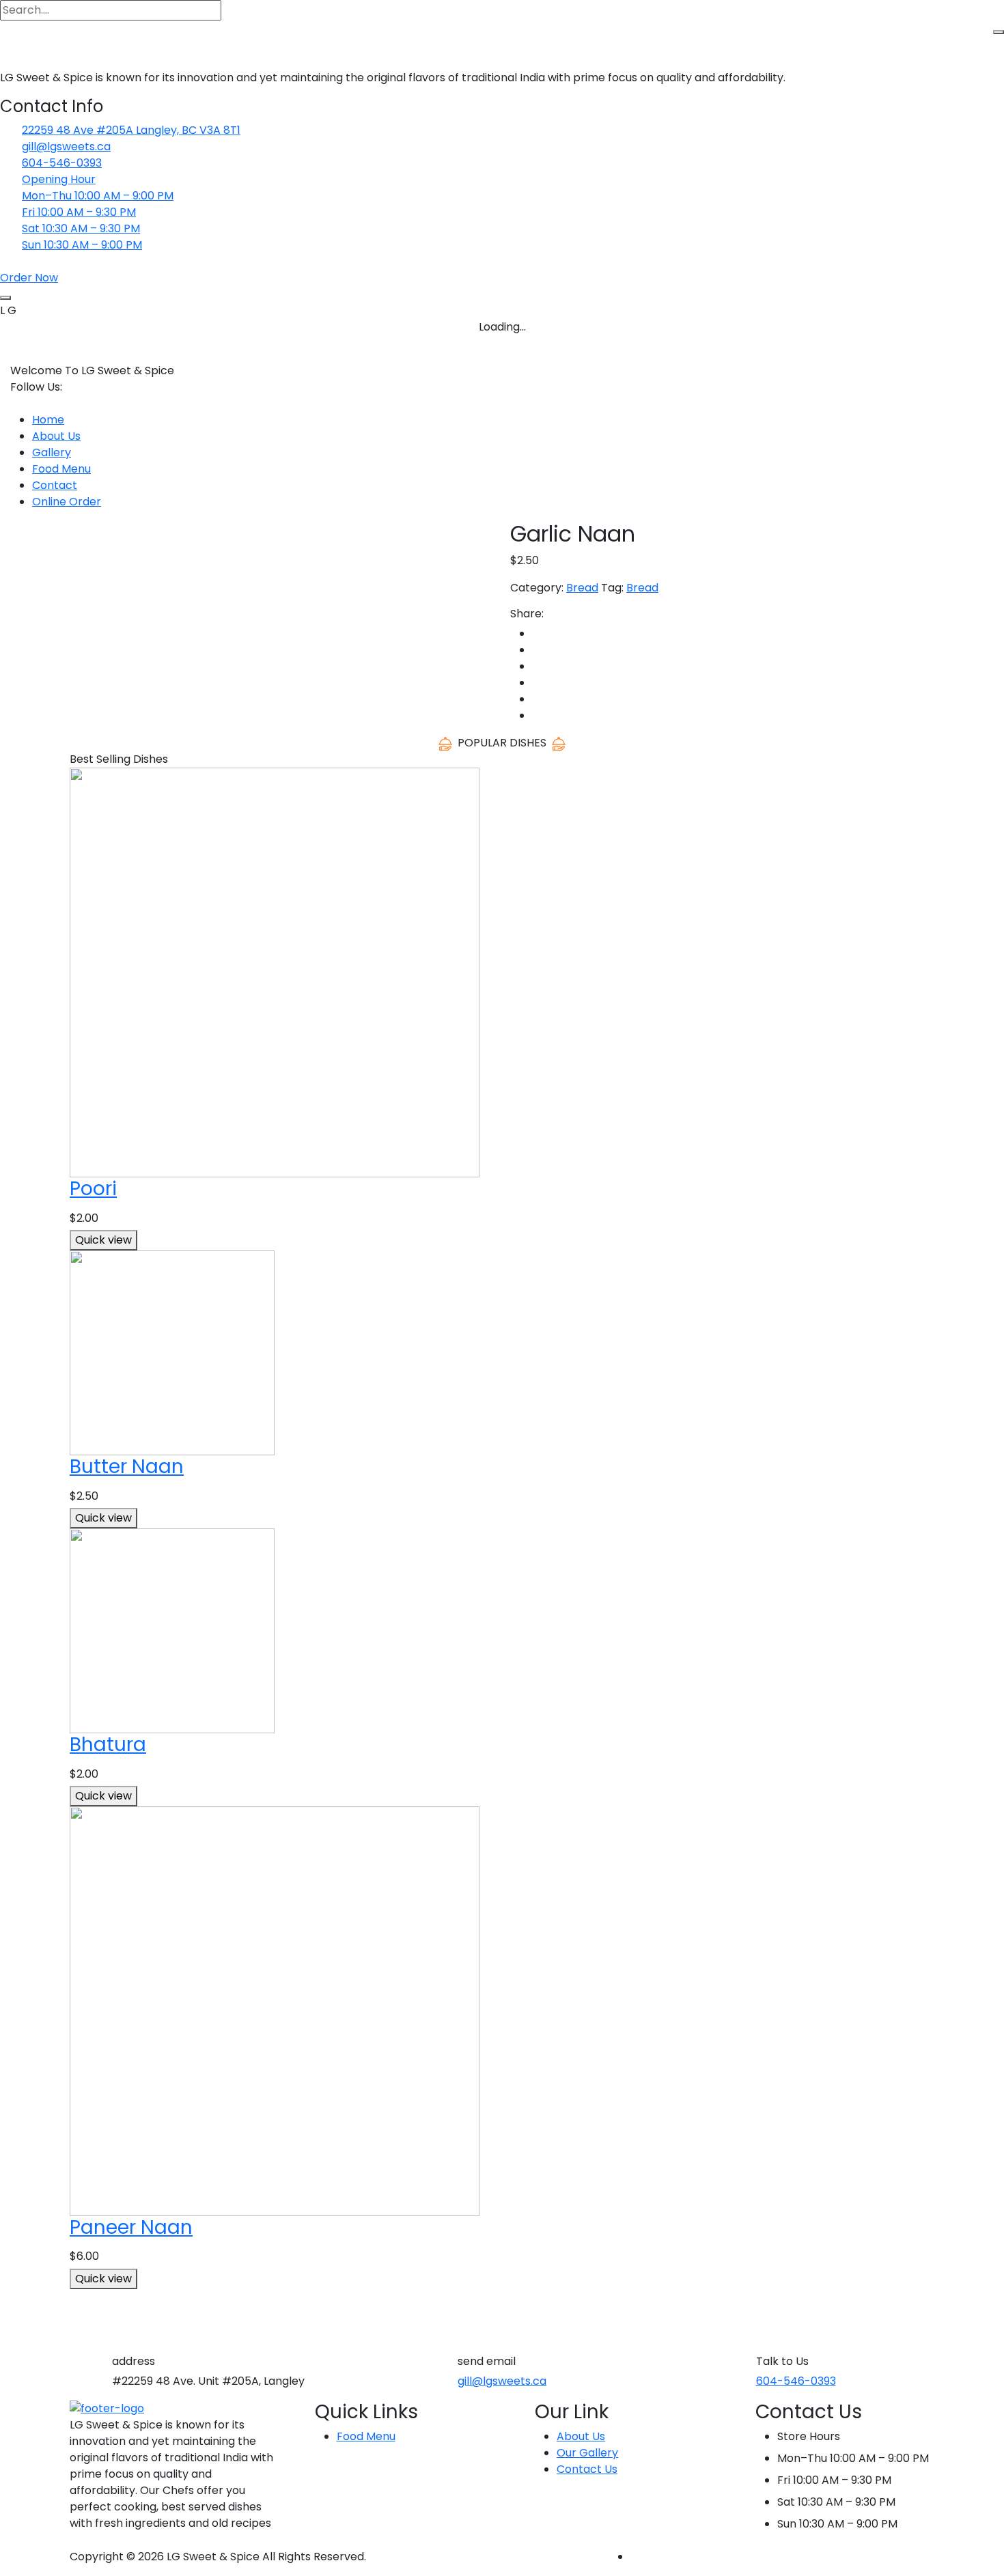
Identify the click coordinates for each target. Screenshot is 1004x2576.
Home (48, 420)
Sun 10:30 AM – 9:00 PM (82, 245)
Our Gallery (587, 2453)
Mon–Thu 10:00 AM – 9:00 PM (98, 196)
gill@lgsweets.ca (66, 146)
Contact (55, 485)
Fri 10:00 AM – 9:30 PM (79, 212)
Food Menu (61, 469)
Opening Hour (59, 179)
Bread (582, 588)
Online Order (67, 502)
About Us (56, 436)
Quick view (103, 1240)
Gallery (52, 452)
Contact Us (587, 2469)
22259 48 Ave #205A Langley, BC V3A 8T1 (131, 130)
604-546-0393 (62, 163)
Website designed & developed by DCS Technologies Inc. (782, 2557)
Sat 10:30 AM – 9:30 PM (81, 228)
